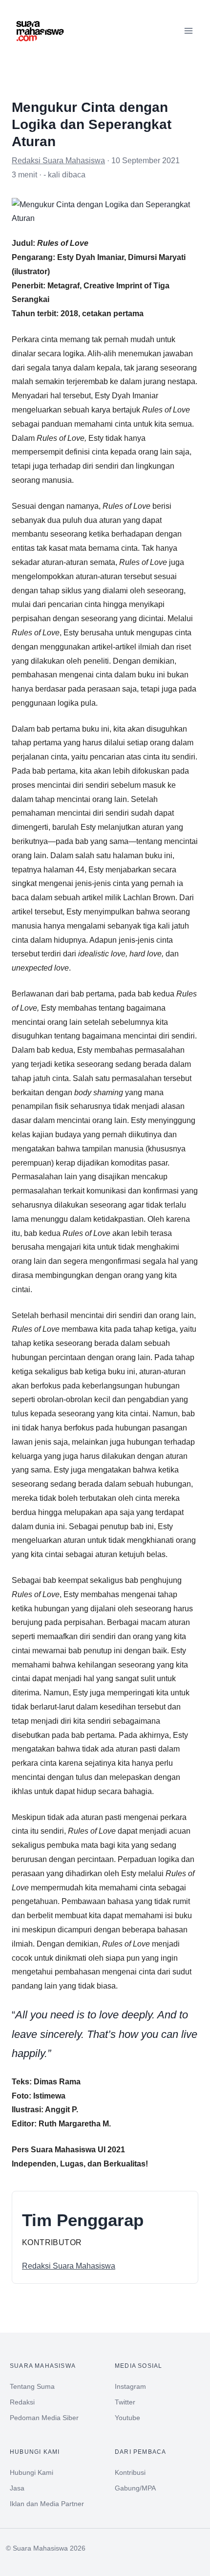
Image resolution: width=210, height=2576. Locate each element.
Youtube (127, 2418)
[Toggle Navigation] (189, 31)
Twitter (125, 2402)
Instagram (130, 2386)
